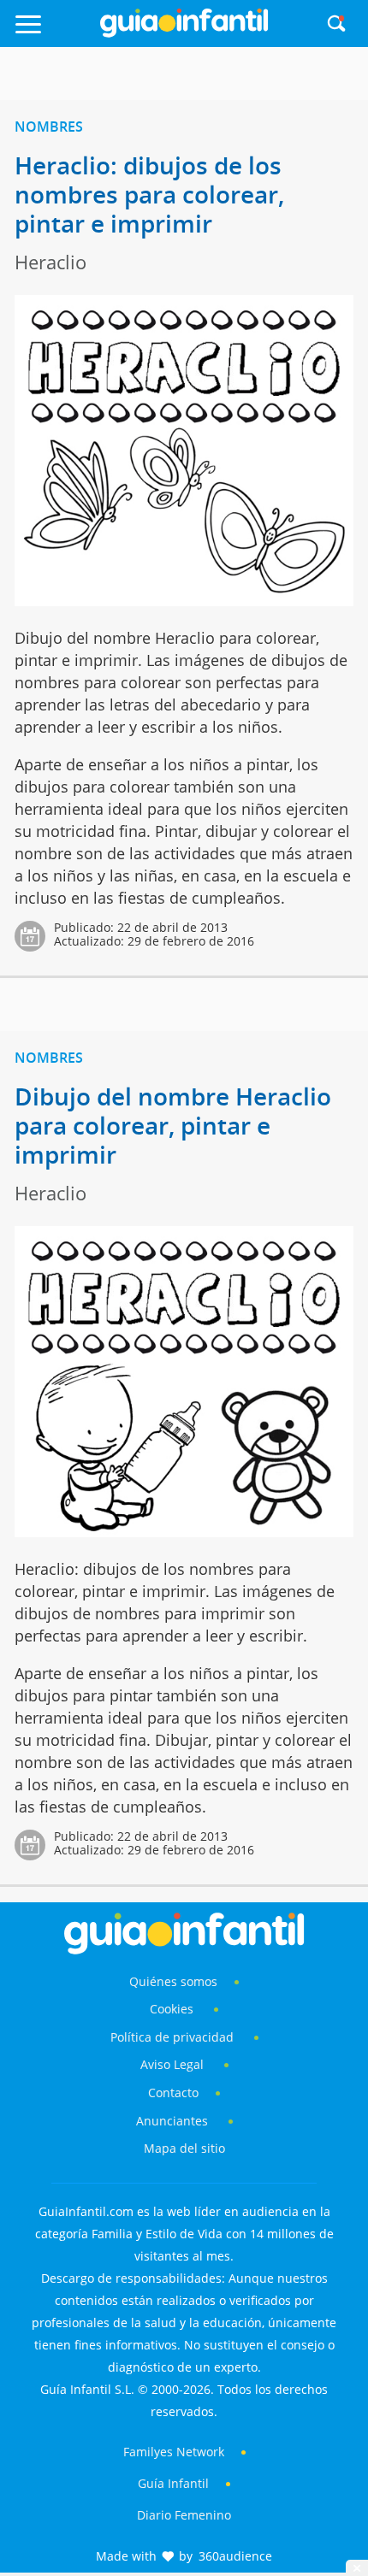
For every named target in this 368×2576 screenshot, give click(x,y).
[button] (53, 32)
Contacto (173, 2093)
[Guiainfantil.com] (184, 33)
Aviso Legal (172, 2064)
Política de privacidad (174, 2037)
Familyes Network (174, 2452)
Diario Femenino (184, 2515)
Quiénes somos (173, 1981)
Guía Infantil (173, 2483)
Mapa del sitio (184, 2148)
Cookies (173, 2009)
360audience (235, 2556)
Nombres (49, 127)
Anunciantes (172, 2121)
